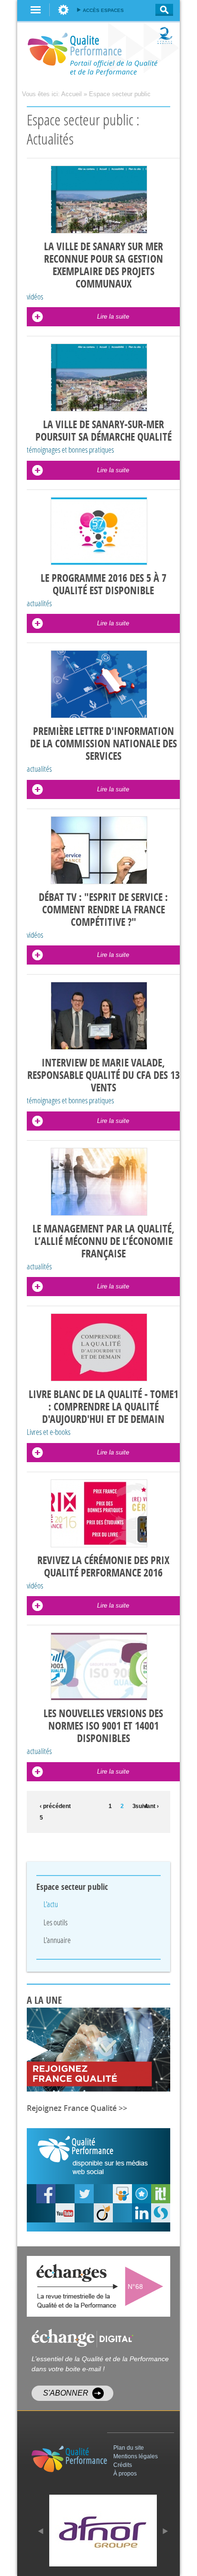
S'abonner (66, 2393)
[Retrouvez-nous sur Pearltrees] (142, 2194)
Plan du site (129, 2448)
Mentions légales (136, 2456)
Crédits (123, 2465)
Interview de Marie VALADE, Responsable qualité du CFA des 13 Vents (104, 1076)
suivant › (147, 1806)
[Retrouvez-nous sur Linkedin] (142, 2213)
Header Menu (63, 10)
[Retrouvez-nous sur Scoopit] (161, 2194)
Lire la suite (113, 316)
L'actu (51, 1904)
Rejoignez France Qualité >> (77, 2108)
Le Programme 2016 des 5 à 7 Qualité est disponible (104, 585)
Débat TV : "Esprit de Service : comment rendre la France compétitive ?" (103, 910)
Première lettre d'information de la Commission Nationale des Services (104, 744)
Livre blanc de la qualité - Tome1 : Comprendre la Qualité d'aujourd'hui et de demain (104, 1407)
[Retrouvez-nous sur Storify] (161, 2213)
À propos (125, 2474)
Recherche (161, 10)
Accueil (71, 94)
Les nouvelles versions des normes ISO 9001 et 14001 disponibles (103, 1726)
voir (146, 2286)
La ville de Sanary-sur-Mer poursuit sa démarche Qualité (104, 431)
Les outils (55, 1922)
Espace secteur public (120, 94)
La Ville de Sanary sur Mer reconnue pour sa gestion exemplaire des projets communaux (104, 266)
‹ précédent (53, 1806)
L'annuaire (57, 1940)
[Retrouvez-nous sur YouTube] (46, 2194)
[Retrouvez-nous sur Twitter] (84, 2194)
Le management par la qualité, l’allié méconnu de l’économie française (104, 1242)
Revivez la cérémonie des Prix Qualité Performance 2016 (103, 1567)
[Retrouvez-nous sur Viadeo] (103, 2213)
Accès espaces (103, 10)
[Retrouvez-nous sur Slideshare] (122, 2194)
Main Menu (36, 10)
